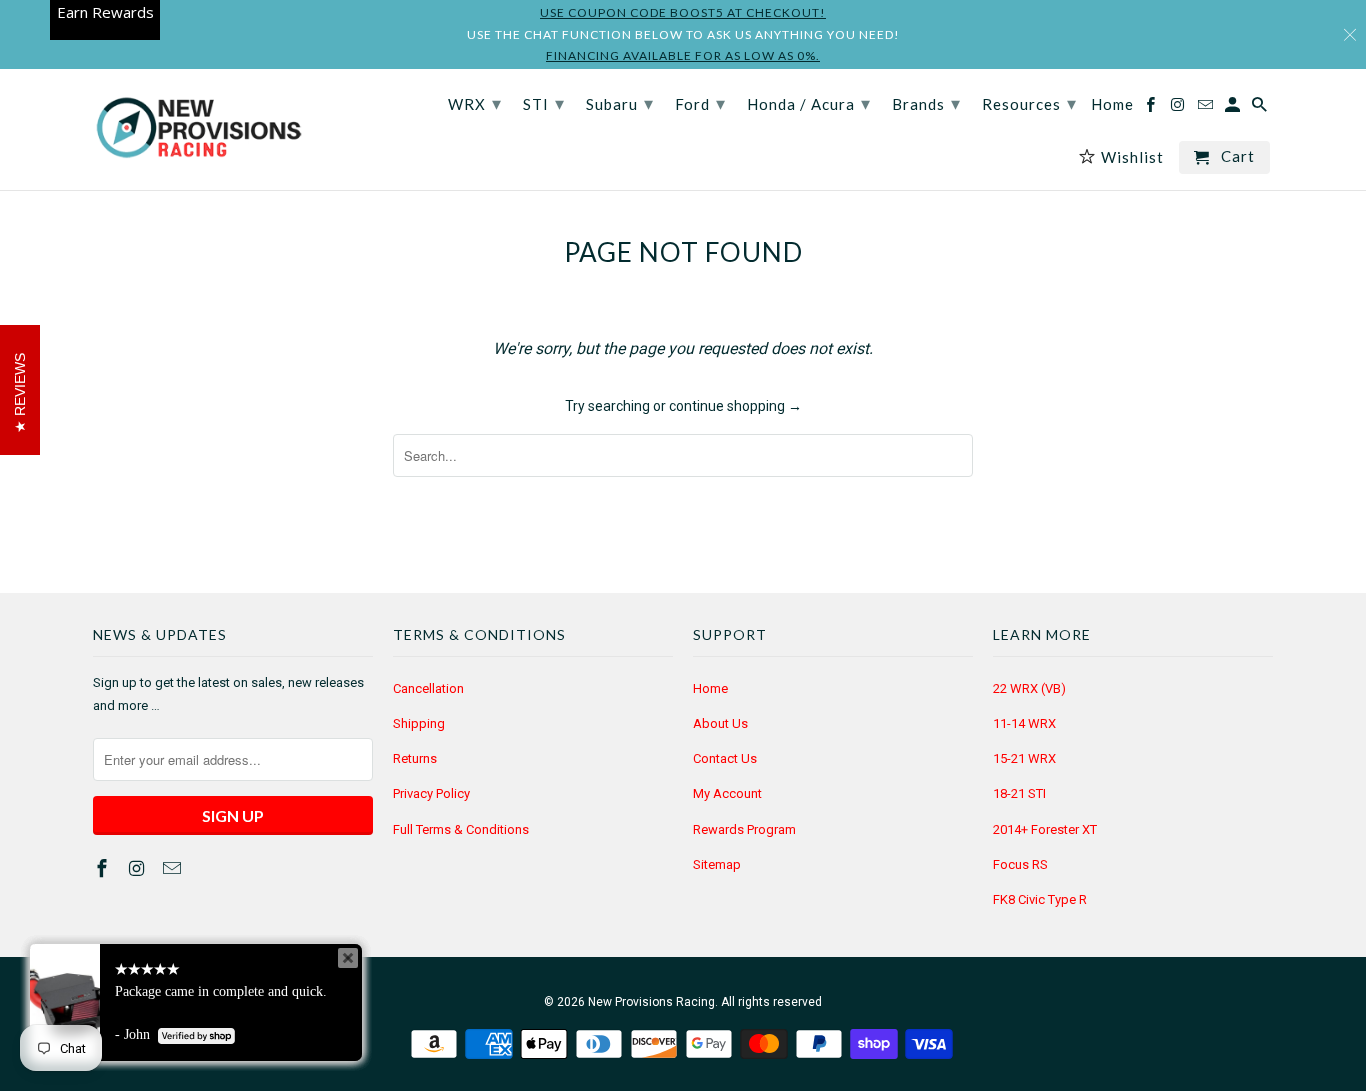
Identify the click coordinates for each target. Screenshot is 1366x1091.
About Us (720, 723)
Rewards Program (744, 829)
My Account (727, 793)
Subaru (620, 103)
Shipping (419, 723)
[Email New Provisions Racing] (174, 868)
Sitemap (717, 864)
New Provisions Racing (651, 1002)
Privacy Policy (431, 793)
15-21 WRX (1024, 758)
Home (710, 688)
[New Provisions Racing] (198, 129)
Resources (1029, 103)
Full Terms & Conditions (461, 829)
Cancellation (428, 688)
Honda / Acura (809, 103)
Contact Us (725, 758)
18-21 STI (1019, 793)
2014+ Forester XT (1045, 829)
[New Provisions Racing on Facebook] (104, 868)
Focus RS (1020, 864)
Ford (700, 103)
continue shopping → (735, 406)
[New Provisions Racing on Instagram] (139, 868)
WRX (475, 103)
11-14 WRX (1024, 723)
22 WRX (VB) (1029, 688)
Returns (415, 758)
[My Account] (1234, 108)
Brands (926, 103)
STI (544, 103)
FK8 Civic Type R (1040, 899)
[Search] (1261, 108)
